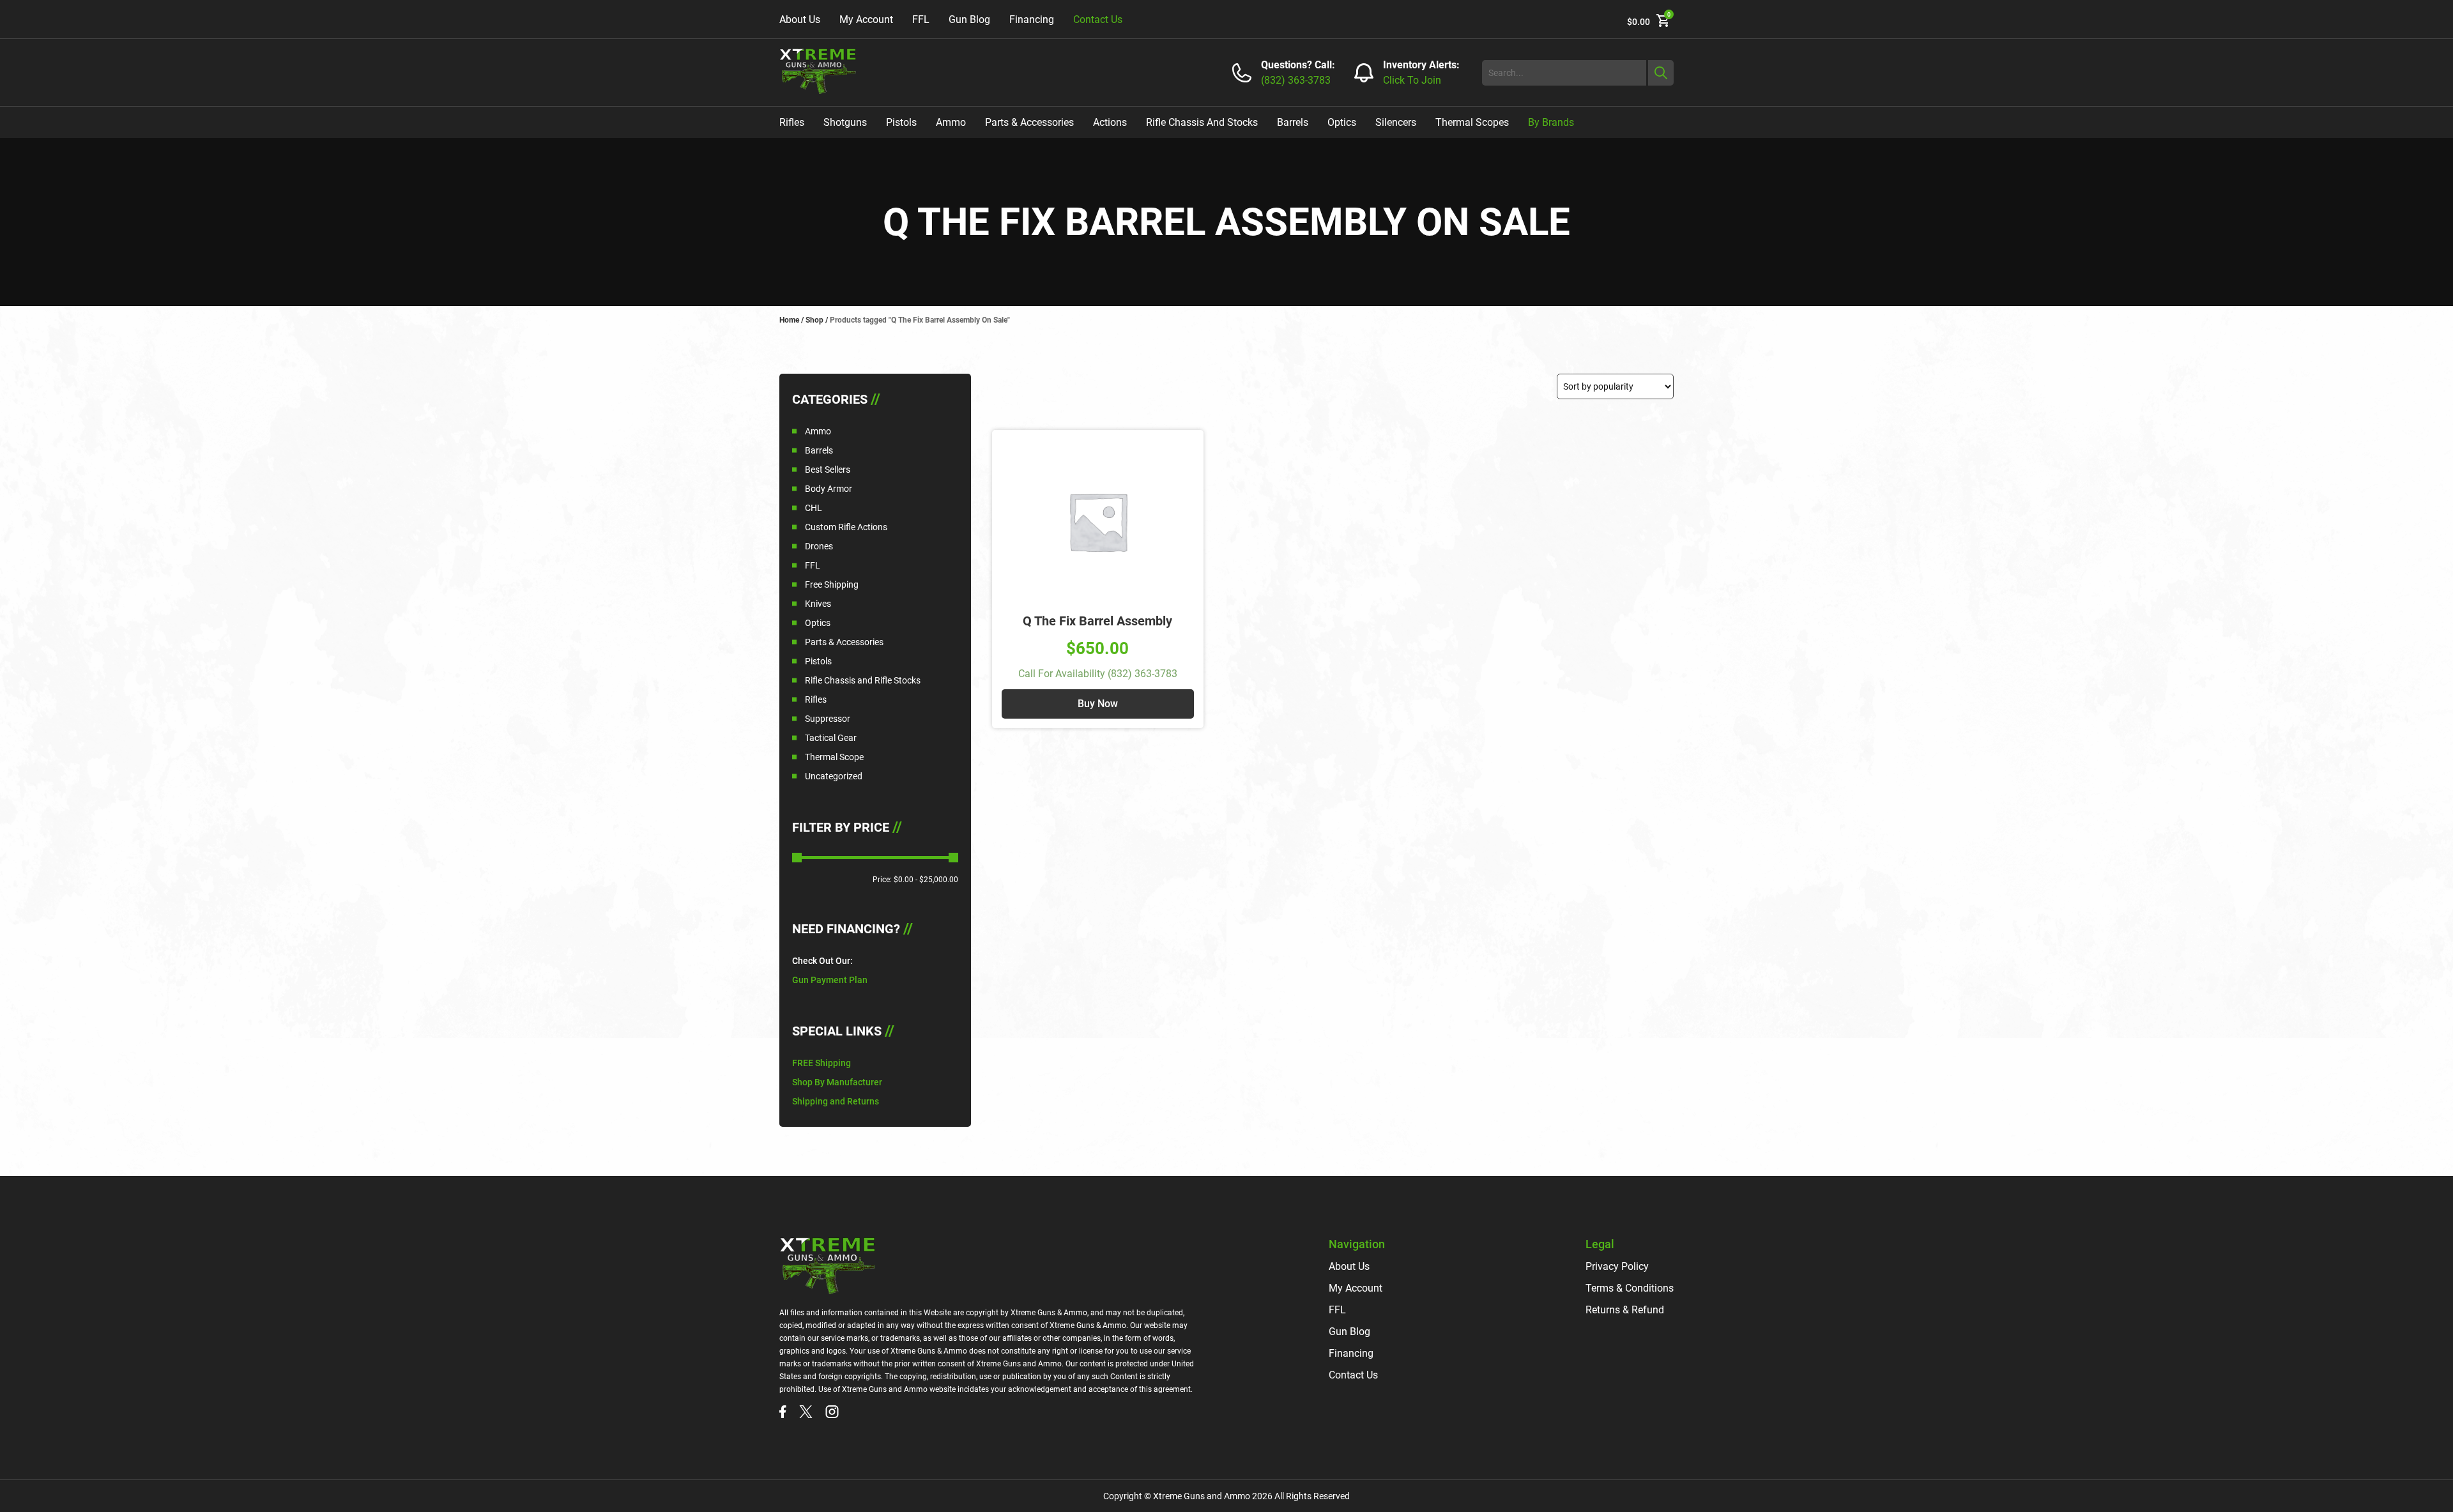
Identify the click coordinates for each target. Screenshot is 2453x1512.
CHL (814, 508)
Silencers (1396, 122)
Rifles (792, 122)
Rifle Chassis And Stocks (1202, 122)
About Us (800, 19)
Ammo (951, 122)
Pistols (901, 122)
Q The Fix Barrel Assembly (1097, 621)
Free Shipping (832, 584)
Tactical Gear (831, 738)
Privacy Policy (1617, 1266)
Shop (814, 320)
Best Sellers (828, 470)
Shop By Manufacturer (837, 1082)
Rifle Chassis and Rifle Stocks (863, 680)
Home (789, 320)
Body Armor (829, 489)
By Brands (1551, 122)
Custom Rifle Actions (846, 527)
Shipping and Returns (836, 1101)
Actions (1110, 122)
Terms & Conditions (1630, 1288)
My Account (866, 19)
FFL (921, 19)
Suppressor (828, 719)
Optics (1342, 122)
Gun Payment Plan (830, 980)
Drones (819, 546)
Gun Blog (969, 19)
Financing (1032, 19)
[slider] (797, 858)
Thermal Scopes (1472, 122)
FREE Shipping (821, 1063)
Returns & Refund (1625, 1310)
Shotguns (845, 122)
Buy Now (1098, 704)
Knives (818, 604)
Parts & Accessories (1029, 122)
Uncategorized (834, 776)
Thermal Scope (834, 757)
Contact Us (1098, 19)
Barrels (1293, 122)
